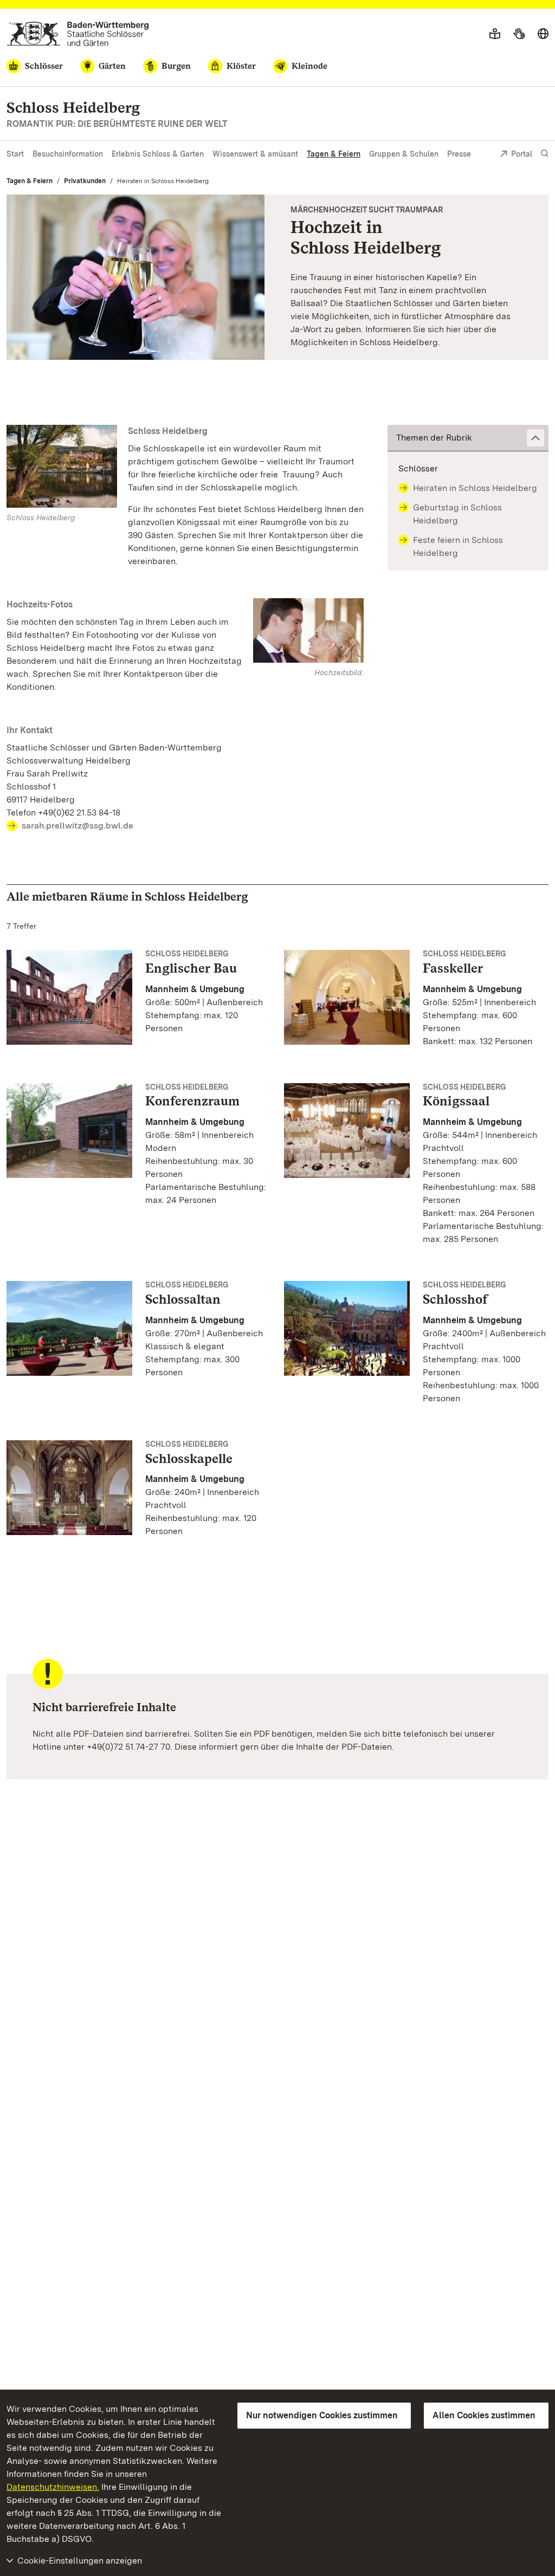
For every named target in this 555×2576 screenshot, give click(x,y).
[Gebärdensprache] (519, 34)
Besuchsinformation (68, 154)
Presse (459, 154)
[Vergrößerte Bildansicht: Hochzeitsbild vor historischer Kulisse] (135, 277)
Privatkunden (85, 181)
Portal (522, 154)
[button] (468, 438)
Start (15, 154)
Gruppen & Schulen (404, 154)
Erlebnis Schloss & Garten (158, 154)
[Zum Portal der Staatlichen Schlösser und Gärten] (78, 34)
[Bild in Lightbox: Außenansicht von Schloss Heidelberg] (62, 466)
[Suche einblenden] (545, 154)
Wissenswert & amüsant (255, 154)
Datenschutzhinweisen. (53, 2487)
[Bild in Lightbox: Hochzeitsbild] (308, 631)
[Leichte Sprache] (495, 34)
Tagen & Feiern (334, 154)
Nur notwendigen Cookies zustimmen (322, 2415)
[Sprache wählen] (543, 34)
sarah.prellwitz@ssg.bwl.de (78, 826)
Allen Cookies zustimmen (484, 2415)
